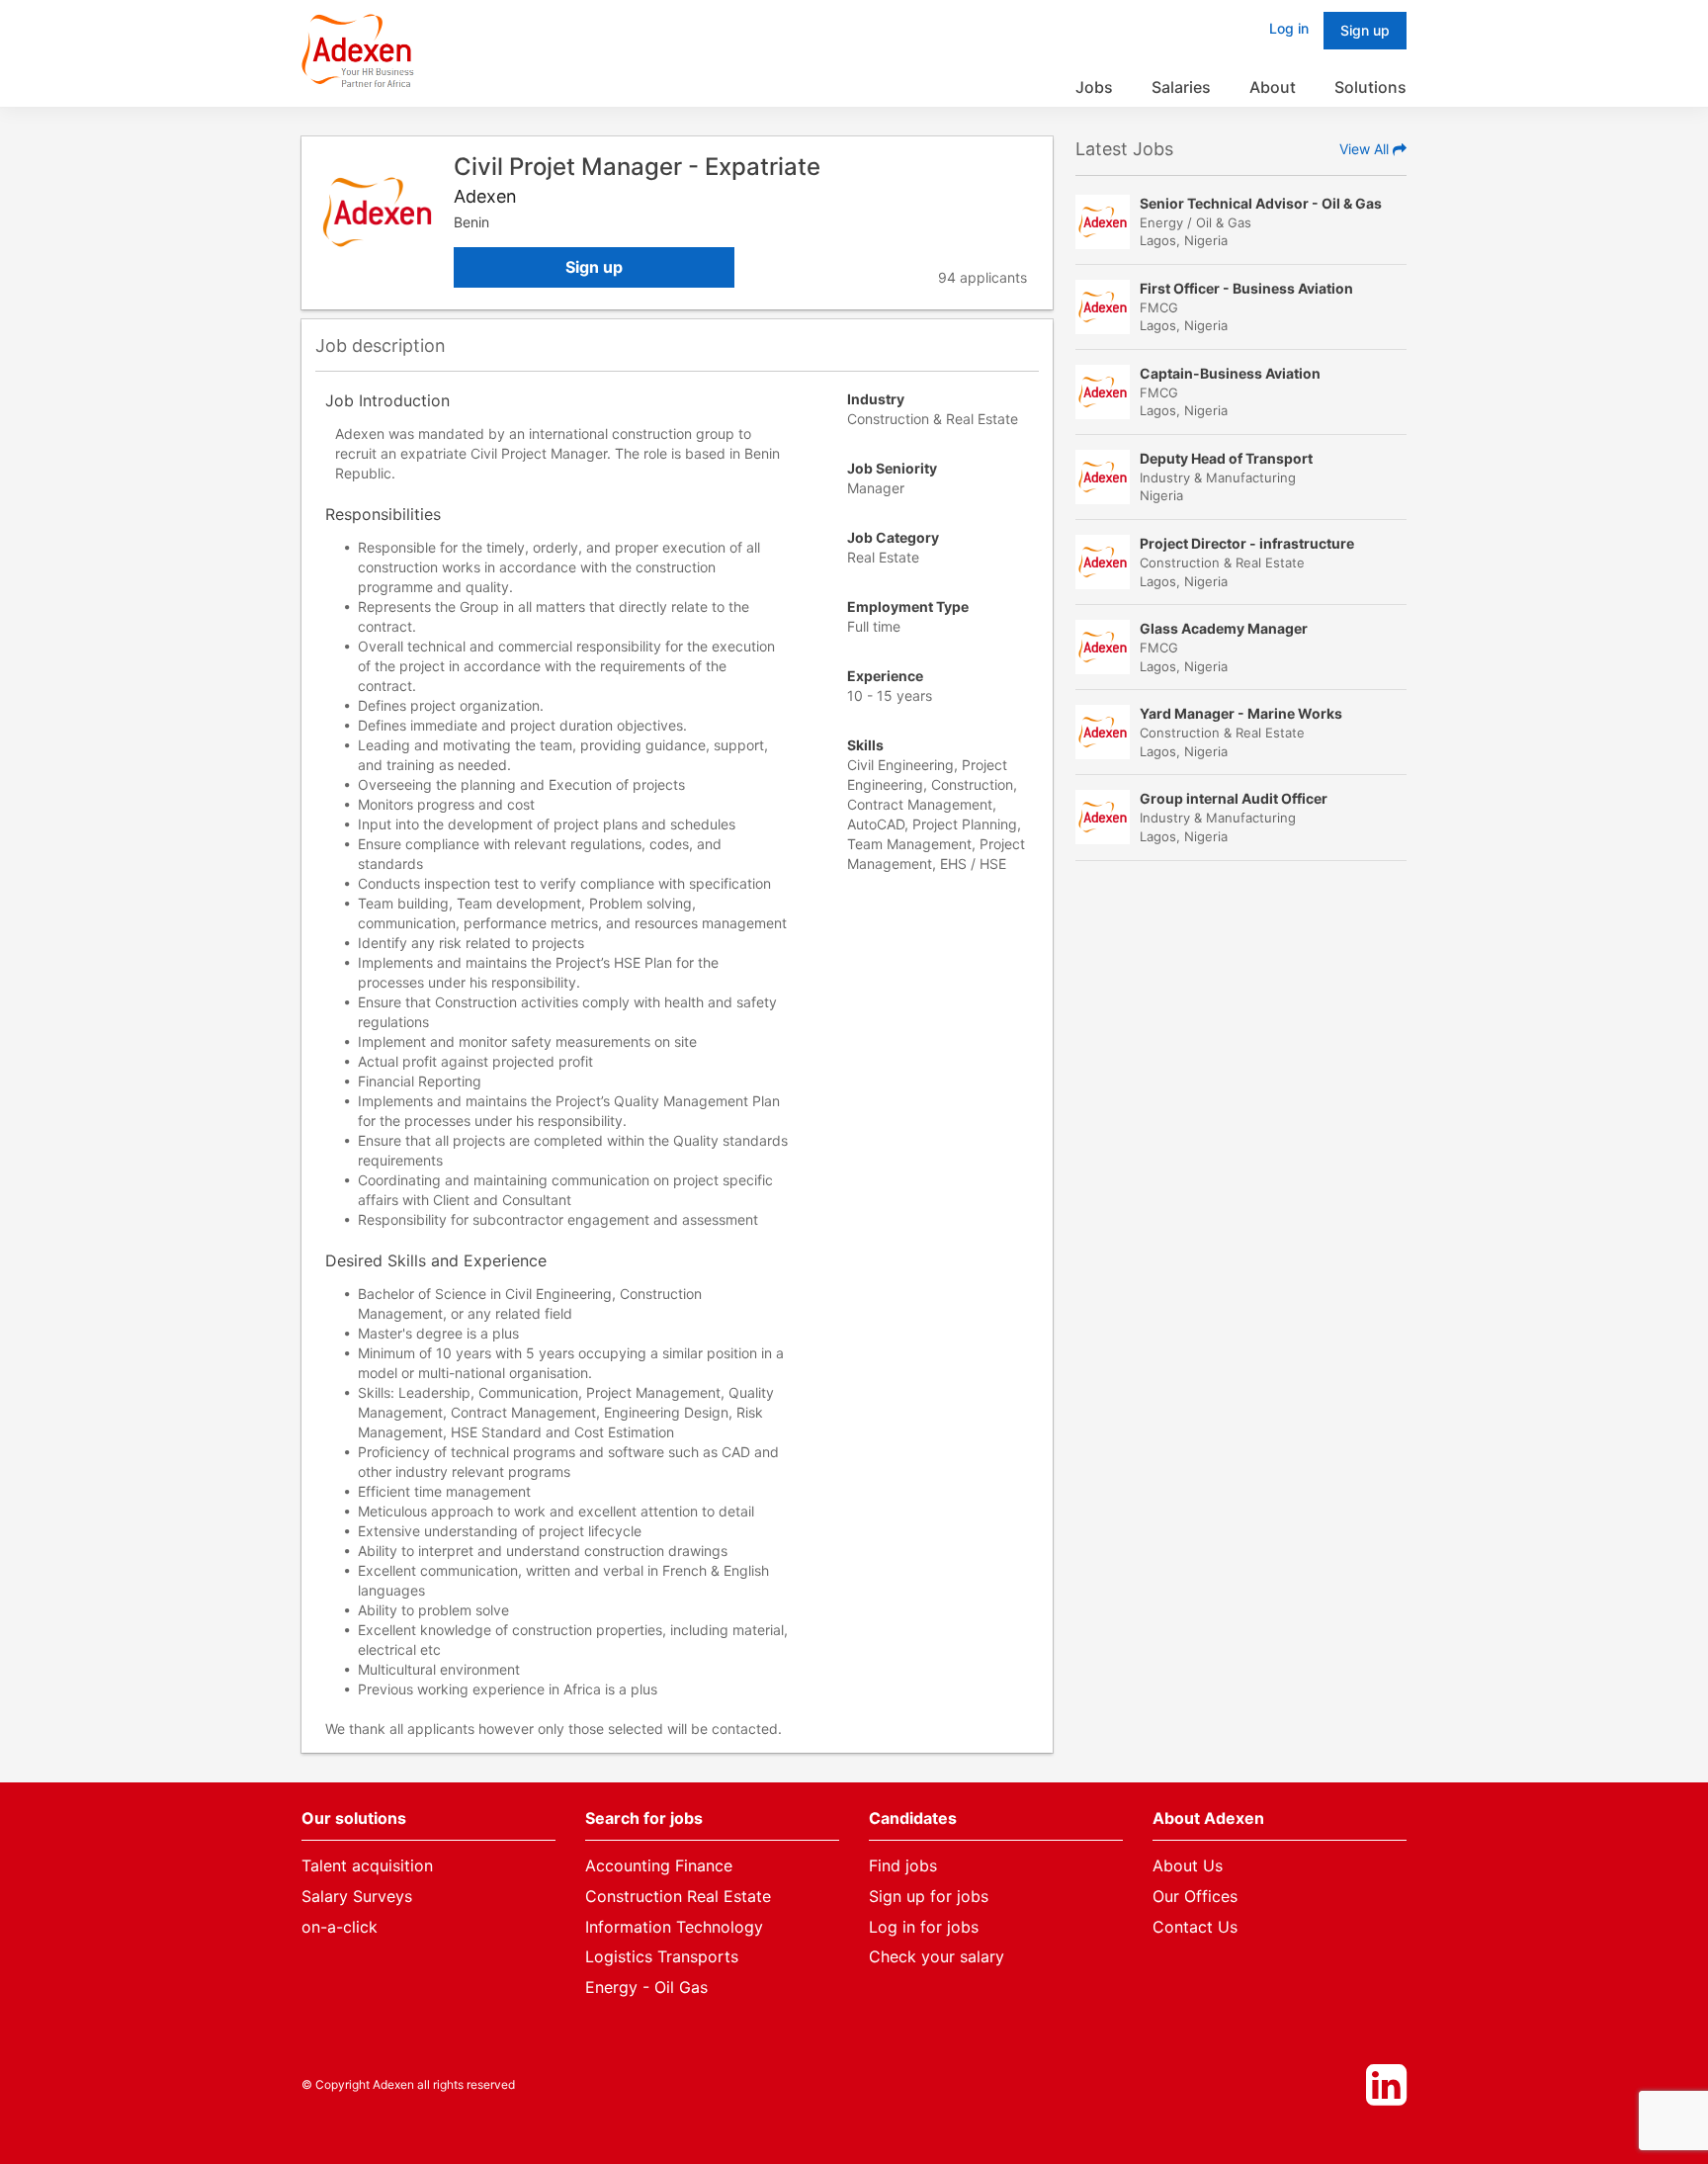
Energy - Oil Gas (646, 1987)
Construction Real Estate (678, 1896)
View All (1366, 149)
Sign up (594, 267)
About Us (1188, 1865)
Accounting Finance (659, 1865)
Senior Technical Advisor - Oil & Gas (1261, 203)
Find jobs (903, 1865)
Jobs (1094, 87)
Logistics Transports (662, 1956)
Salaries (1181, 87)
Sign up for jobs (929, 1896)
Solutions (1370, 87)
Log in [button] (1289, 28)
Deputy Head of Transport (1226, 458)
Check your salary (937, 1956)
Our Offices (1195, 1896)
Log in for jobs (924, 1927)
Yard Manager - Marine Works (1241, 713)
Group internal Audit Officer (1234, 798)
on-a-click (340, 1927)
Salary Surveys (357, 1896)
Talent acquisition (367, 1865)
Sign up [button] (1365, 30)
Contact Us (1195, 1927)
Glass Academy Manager (1224, 628)
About (1273, 87)
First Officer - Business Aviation (1246, 288)
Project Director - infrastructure (1247, 543)
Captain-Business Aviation (1230, 373)
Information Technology (674, 1927)
